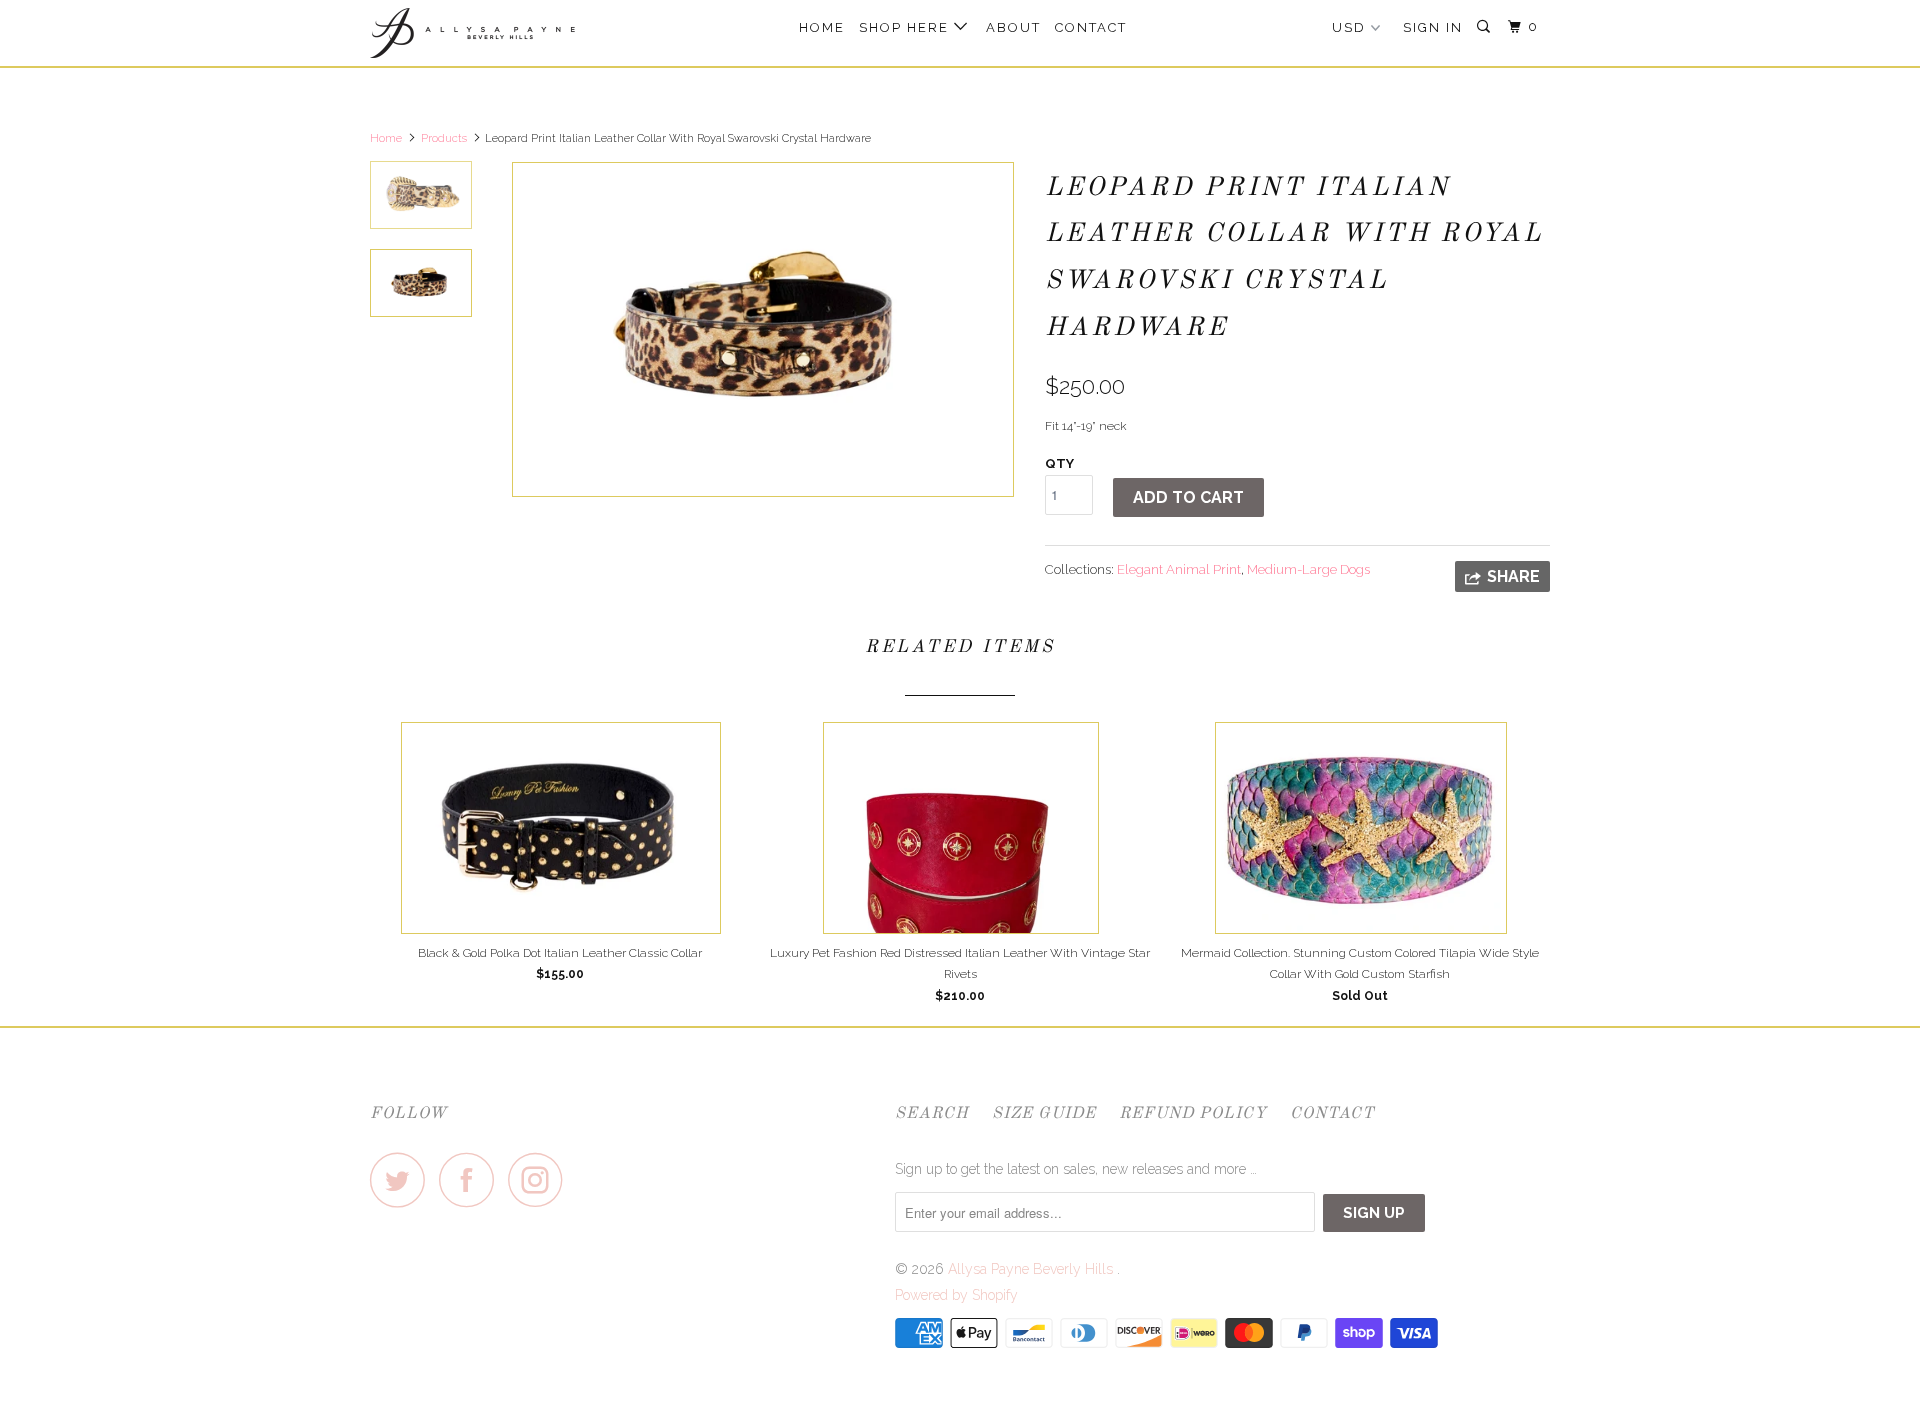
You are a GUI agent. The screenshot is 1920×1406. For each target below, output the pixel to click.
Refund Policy (1193, 1114)
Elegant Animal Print (1179, 569)
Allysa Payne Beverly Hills (1032, 1269)
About (1013, 27)
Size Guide (1044, 1114)
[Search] (1486, 27)
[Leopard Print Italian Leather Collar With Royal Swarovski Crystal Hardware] (763, 329)
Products (444, 138)
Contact (1091, 27)
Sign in (1433, 27)
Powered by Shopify (956, 1295)
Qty (1059, 463)
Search (932, 1114)
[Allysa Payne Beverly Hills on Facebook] (472, 1179)
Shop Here (906, 27)
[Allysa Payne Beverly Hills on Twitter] (403, 1179)
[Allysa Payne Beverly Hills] (472, 33)
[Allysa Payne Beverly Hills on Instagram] (541, 1179)
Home (822, 27)
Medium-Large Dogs (1308, 569)
